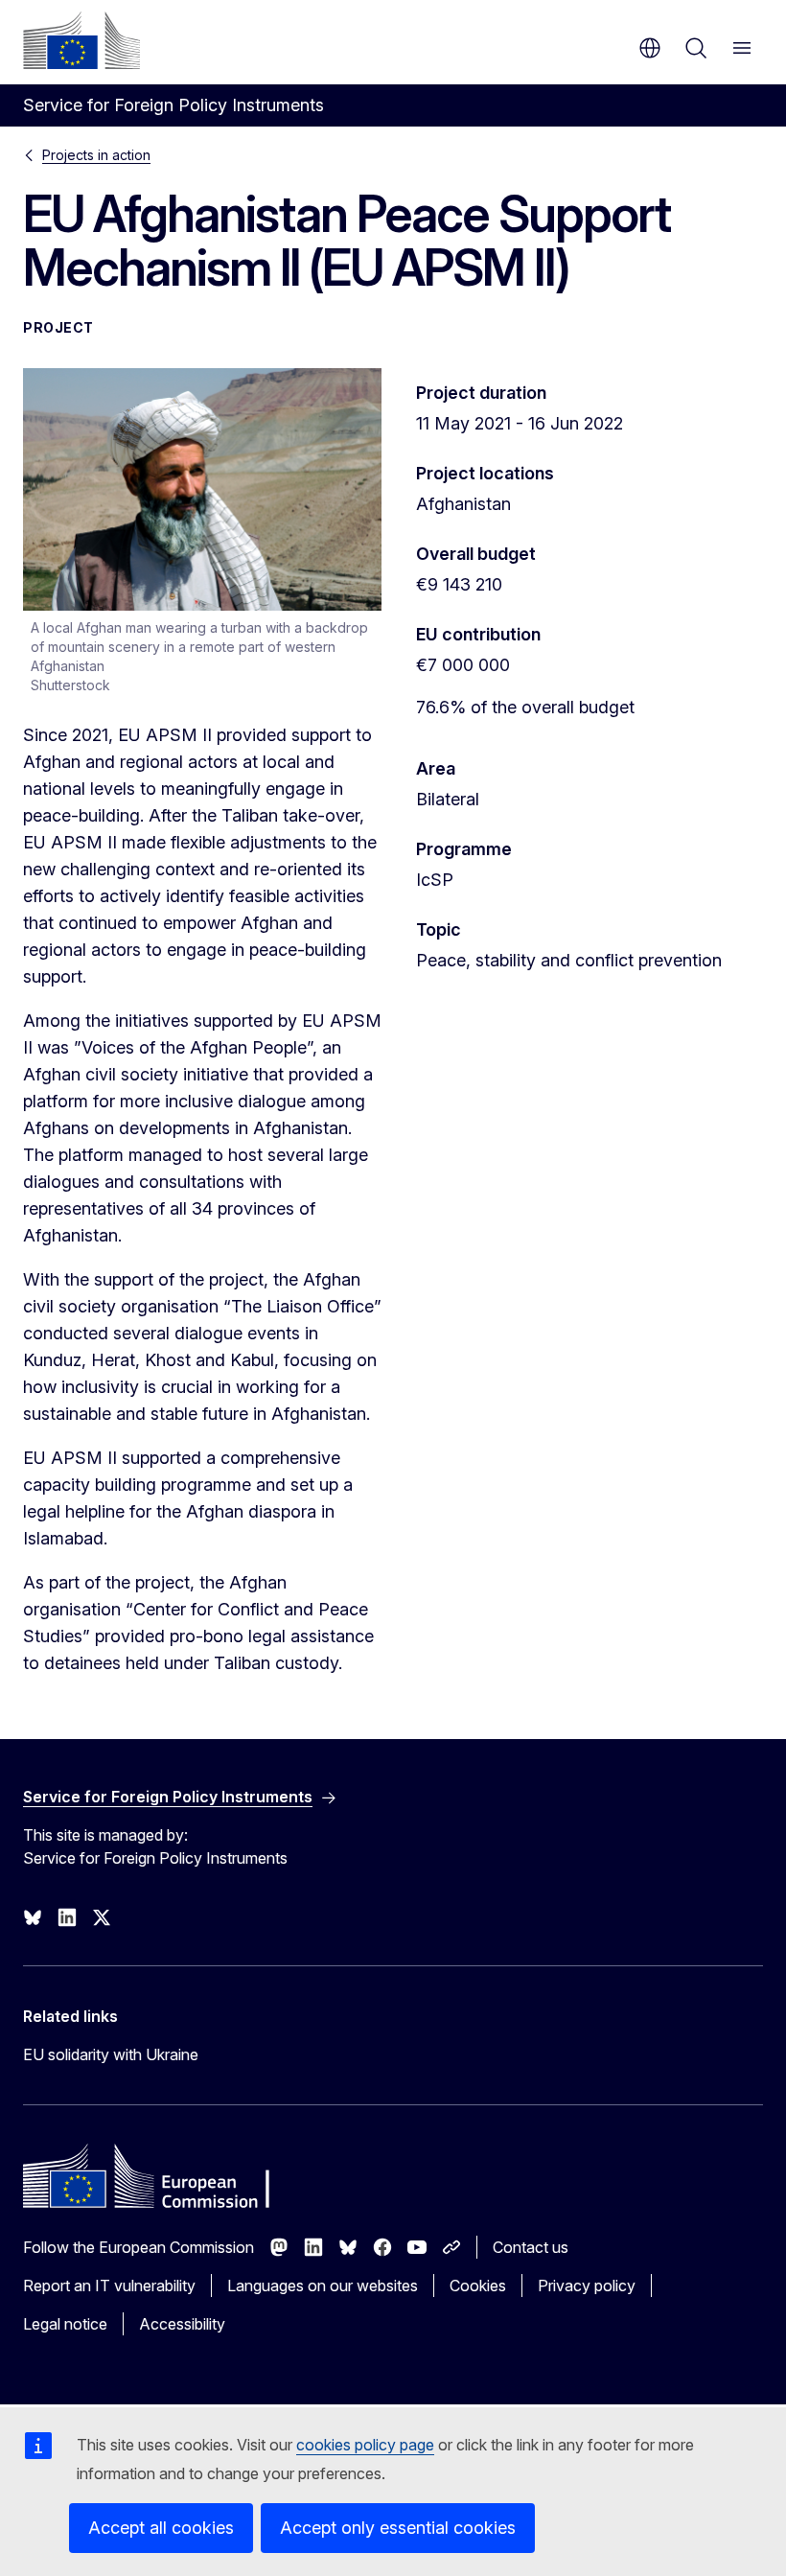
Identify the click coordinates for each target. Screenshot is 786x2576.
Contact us (531, 2247)
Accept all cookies (161, 2528)
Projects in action (96, 155)
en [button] (650, 48)
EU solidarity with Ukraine (111, 2054)
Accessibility (182, 2324)
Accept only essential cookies (398, 2528)
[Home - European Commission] (81, 40)
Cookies (478, 2286)
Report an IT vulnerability (109, 2286)
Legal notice (65, 2324)
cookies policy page (365, 2445)
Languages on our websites (323, 2286)
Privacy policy (587, 2286)
